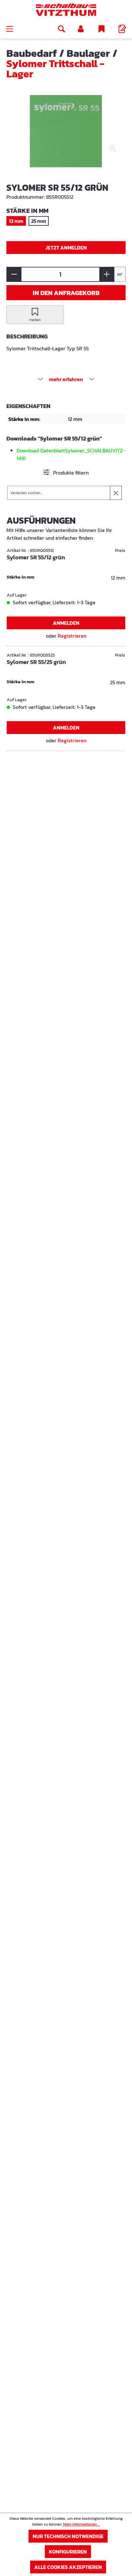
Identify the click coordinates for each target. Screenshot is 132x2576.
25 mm (39, 221)
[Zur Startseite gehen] (66, 10)
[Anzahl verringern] (14, 274)
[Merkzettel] (102, 29)
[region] (66, 136)
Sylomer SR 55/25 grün (36, 662)
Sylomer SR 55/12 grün (36, 558)
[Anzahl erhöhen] (107, 274)
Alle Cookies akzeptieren (68, 2567)
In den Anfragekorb (66, 293)
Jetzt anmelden (66, 248)
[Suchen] (62, 29)
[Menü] (10, 29)
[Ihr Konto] (81, 29)
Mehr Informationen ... (81, 2524)
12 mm (16, 221)
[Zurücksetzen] (116, 493)
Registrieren (72, 636)
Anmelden (66, 623)
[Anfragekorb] (122, 29)
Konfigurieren (68, 2552)
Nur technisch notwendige (68, 2536)
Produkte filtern (70, 473)
